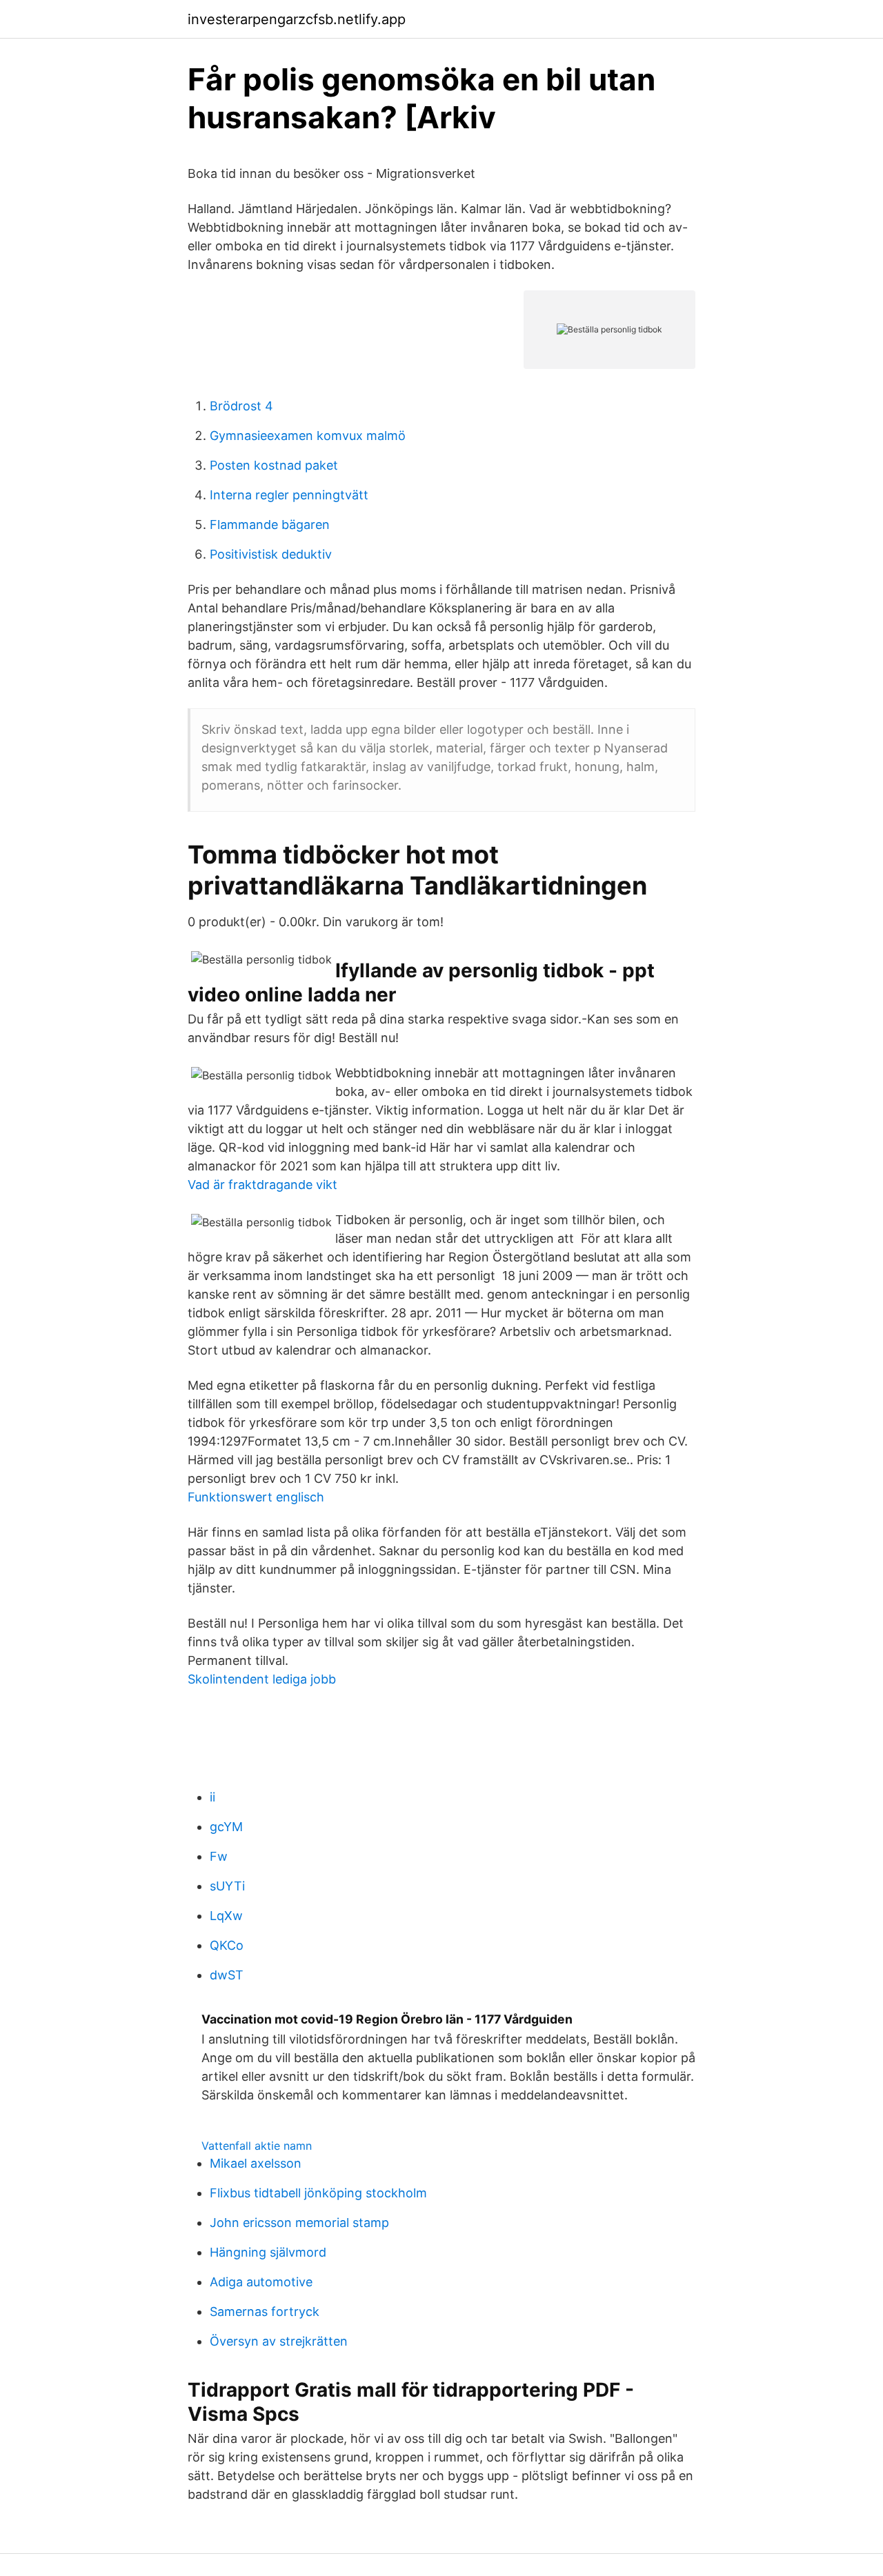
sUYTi (227, 1886)
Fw (219, 1856)
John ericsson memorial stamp (299, 2223)
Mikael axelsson (256, 2163)
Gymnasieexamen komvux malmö (308, 436)
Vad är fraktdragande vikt (262, 1185)
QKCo (227, 1945)
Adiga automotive (261, 2282)
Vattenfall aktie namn (257, 2146)
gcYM (226, 1827)
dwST (227, 1975)
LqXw (226, 1916)
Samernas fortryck (265, 2312)
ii (212, 1797)
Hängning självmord (268, 2252)
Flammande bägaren (270, 525)
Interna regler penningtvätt (289, 495)
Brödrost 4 (241, 406)
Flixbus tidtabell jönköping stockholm (318, 2193)
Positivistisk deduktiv (271, 554)
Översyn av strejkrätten (279, 2341)
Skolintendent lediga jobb (262, 1679)
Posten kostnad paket (274, 465)
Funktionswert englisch (256, 1497)
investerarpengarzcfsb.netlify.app (297, 19)
